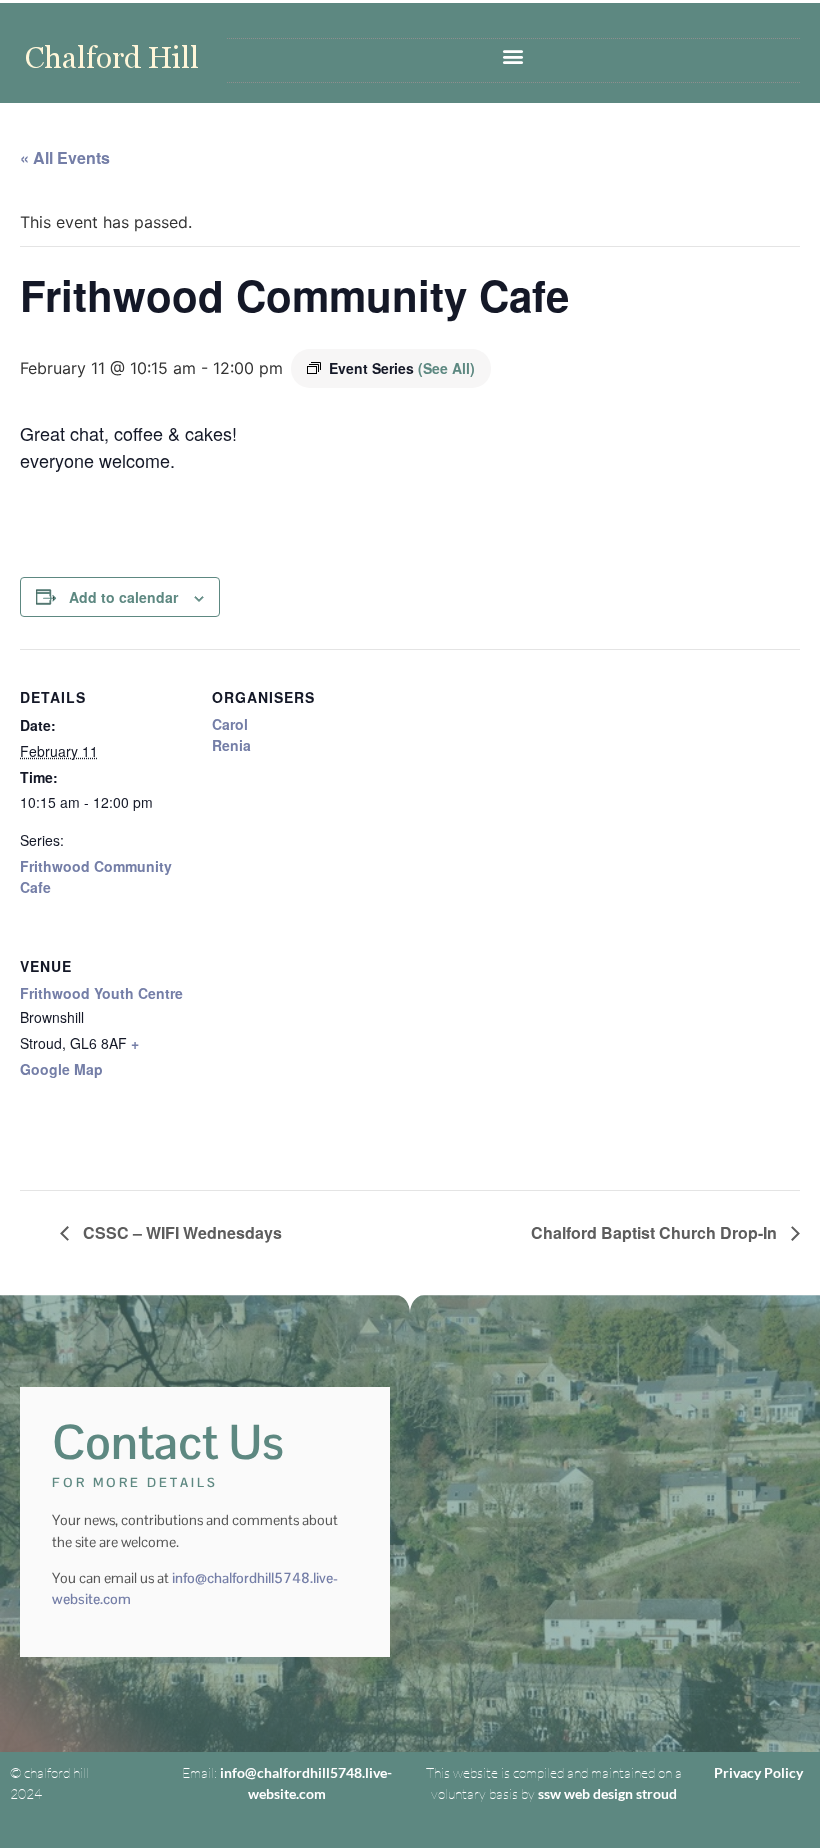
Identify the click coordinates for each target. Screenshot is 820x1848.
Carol (230, 724)
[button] (513, 55)
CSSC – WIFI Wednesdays (180, 1232)
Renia (231, 745)
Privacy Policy (758, 1772)
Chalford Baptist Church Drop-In (656, 1232)
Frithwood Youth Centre (101, 993)
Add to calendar (123, 597)
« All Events (65, 157)
